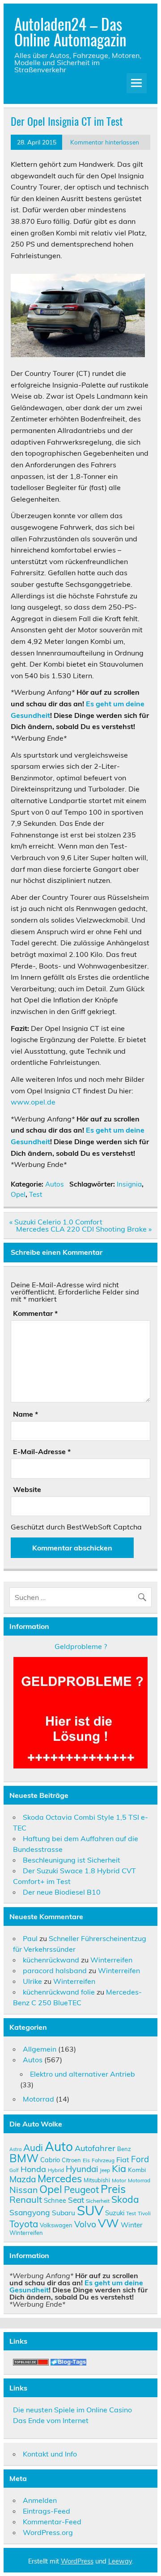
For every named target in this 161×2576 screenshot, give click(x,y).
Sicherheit (98, 2201)
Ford (140, 2159)
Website (27, 1489)
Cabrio (50, 2160)
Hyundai (82, 2169)
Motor (119, 2180)
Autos (55, 1184)
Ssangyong (30, 2212)
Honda (33, 2169)
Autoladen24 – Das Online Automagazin (70, 31)
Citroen (71, 2160)
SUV (90, 2210)
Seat (76, 2200)
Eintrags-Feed (47, 2511)
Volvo (85, 2224)
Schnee (55, 2200)
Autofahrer (95, 2148)
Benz (124, 2149)
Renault (26, 2199)
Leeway (120, 2561)
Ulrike (32, 1981)
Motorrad (38, 2099)
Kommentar (35, 1313)
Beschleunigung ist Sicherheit (72, 1860)
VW (108, 2223)
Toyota (24, 2224)
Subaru (64, 2213)
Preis (113, 2189)
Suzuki (115, 2213)
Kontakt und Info (50, 2454)
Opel (18, 1194)
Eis (86, 2160)
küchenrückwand (51, 1960)
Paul (30, 1938)
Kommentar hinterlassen (105, 142)
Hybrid (56, 2170)
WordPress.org (48, 2532)
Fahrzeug (103, 2160)
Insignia (129, 1184)
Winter (132, 2225)
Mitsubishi (97, 2180)
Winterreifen (111, 1960)
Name (25, 1414)
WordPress (77, 2561)
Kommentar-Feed (52, 2522)
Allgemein (40, 2049)
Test (36, 1194)
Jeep (105, 2170)
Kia (119, 2168)
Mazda (23, 2179)
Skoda (125, 2199)
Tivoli (144, 2213)
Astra (15, 2149)
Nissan (23, 2190)
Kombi (137, 2170)
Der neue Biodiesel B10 (62, 1892)
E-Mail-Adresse (42, 1451)
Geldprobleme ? (81, 1646)
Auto (59, 2146)
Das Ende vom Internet (51, 2420)
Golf (14, 2170)
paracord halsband (55, 1970)
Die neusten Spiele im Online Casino (72, 2410)
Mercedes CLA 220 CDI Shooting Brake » (84, 1229)
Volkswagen (56, 2225)
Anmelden (40, 2500)
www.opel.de (33, 1102)
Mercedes (60, 2178)
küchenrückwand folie (59, 1992)
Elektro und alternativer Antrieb (83, 2074)
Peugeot (81, 2189)
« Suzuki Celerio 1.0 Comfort (56, 1222)
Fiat (123, 2160)
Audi (33, 2147)
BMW (24, 2158)
